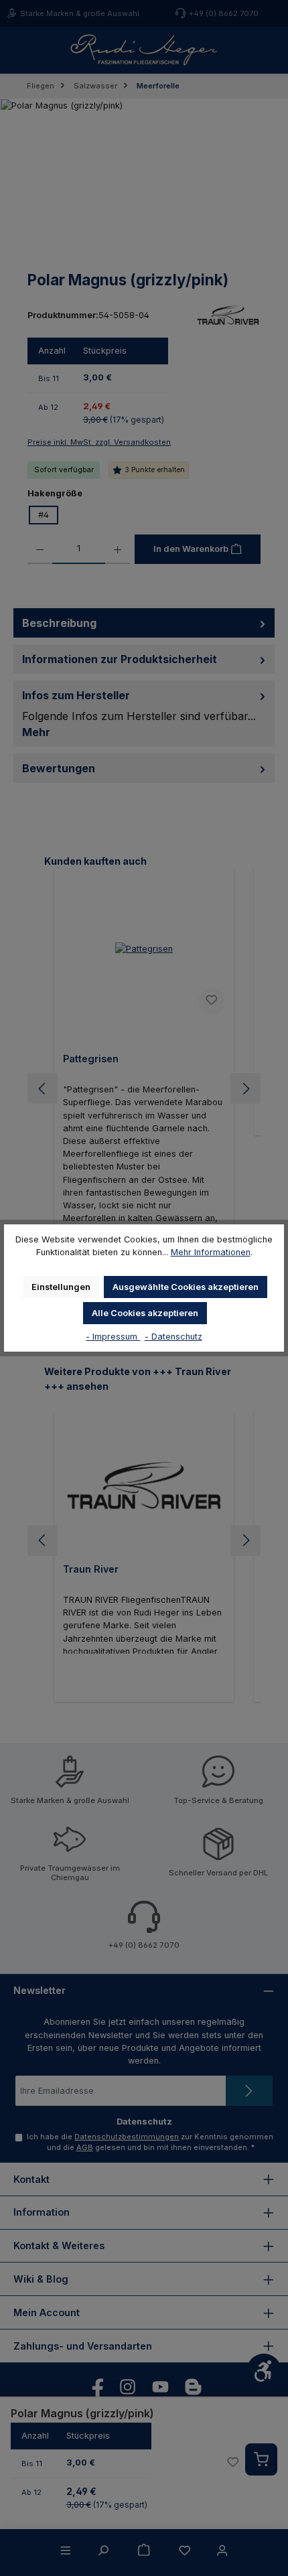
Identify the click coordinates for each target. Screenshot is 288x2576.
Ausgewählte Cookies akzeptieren (186, 1287)
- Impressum (113, 1337)
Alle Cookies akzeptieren (145, 1313)
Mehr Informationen (211, 1252)
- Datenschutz (173, 1337)
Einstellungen (61, 1287)
